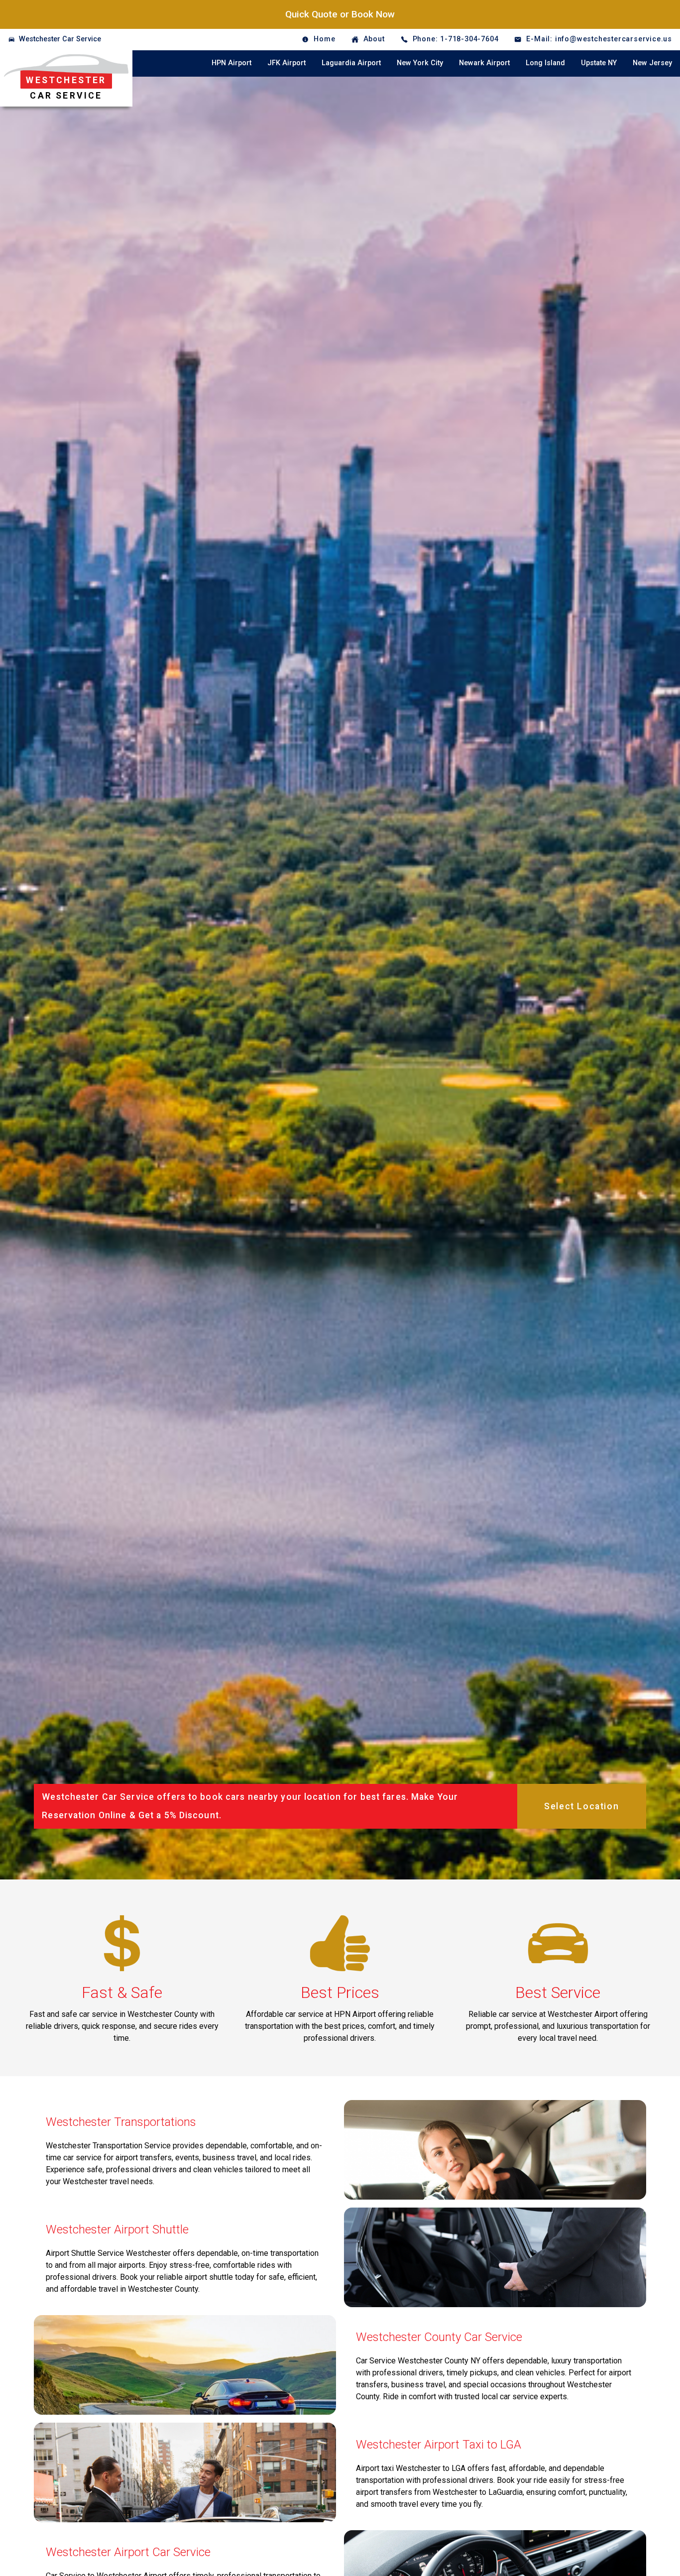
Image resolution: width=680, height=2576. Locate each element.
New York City (420, 63)
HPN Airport (231, 63)
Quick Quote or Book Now (340, 14)
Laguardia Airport (351, 63)
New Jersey (652, 63)
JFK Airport (286, 63)
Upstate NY (599, 63)
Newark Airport (484, 63)
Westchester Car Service (60, 39)
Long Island (545, 63)
